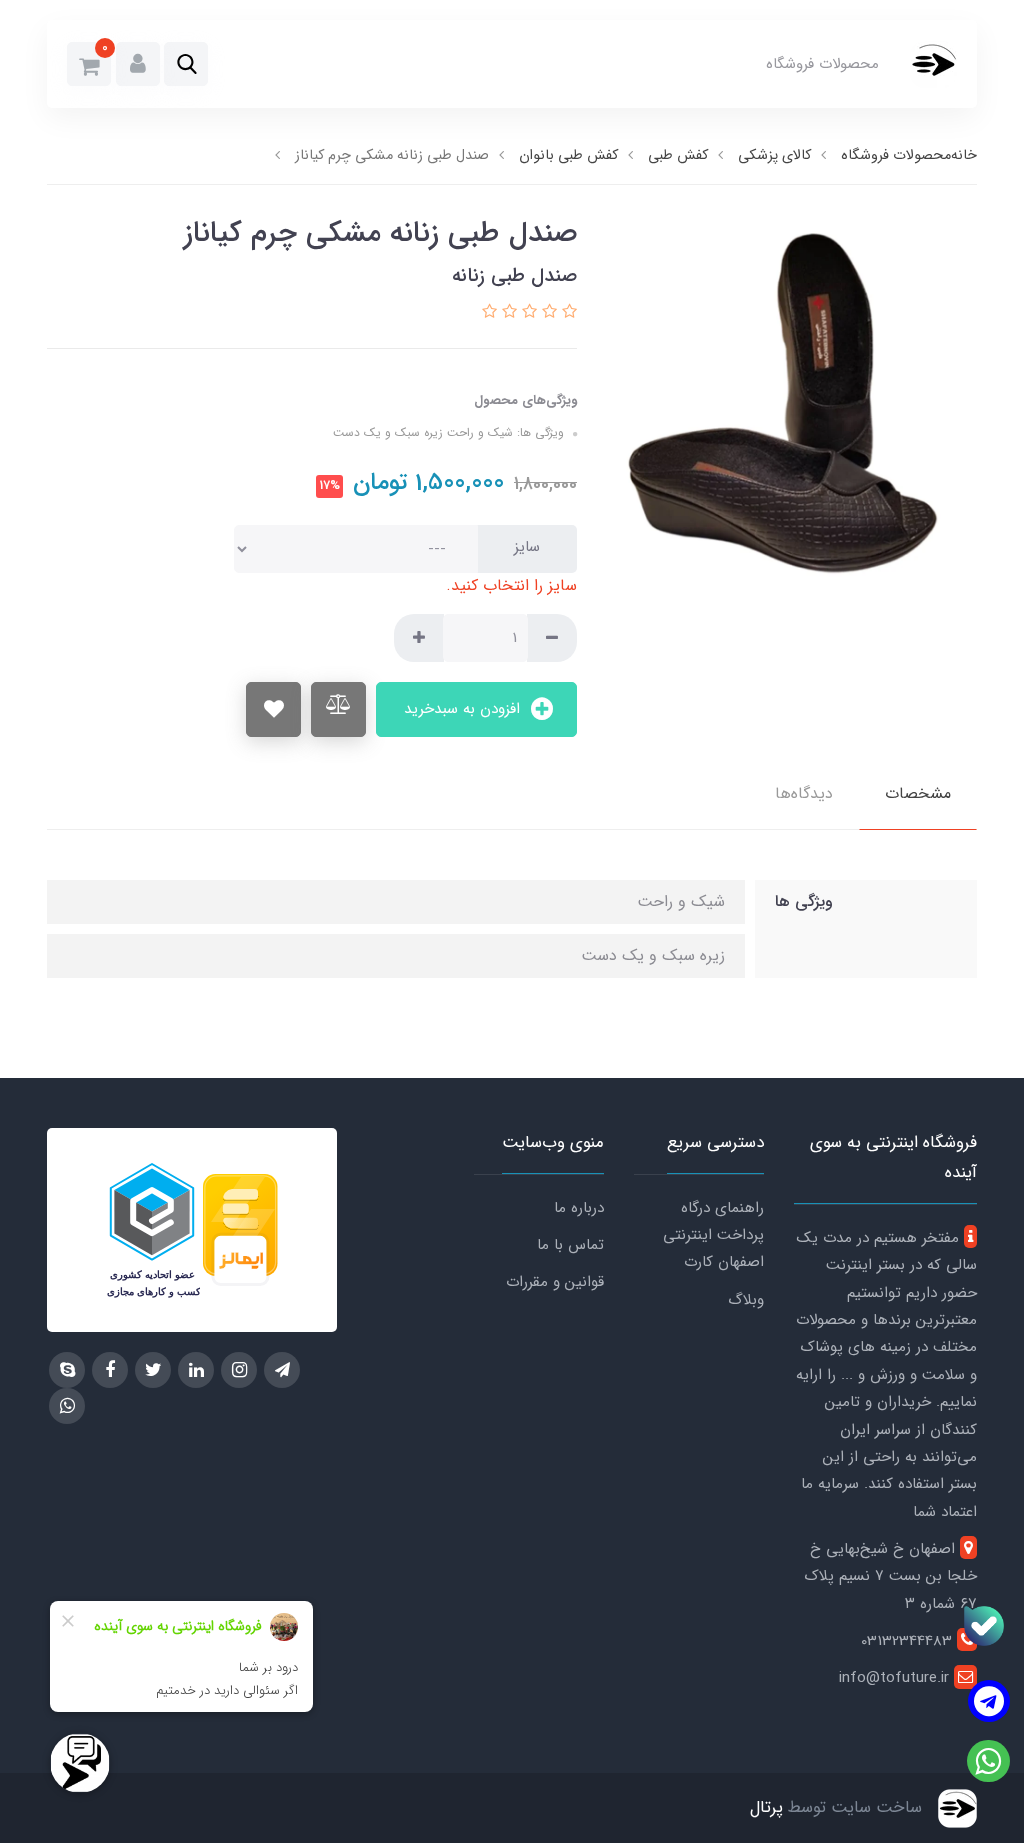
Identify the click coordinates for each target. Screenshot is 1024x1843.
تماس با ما (570, 1245)
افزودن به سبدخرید (464, 709)
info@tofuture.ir (896, 1678)
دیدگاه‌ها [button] (804, 793)
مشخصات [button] (918, 793)
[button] (186, 64)
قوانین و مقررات (555, 1282)
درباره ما (579, 1208)
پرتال (766, 1807)
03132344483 (909, 1641)
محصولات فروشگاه (822, 64)
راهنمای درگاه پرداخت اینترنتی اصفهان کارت (713, 1235)
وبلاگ (746, 1300)
